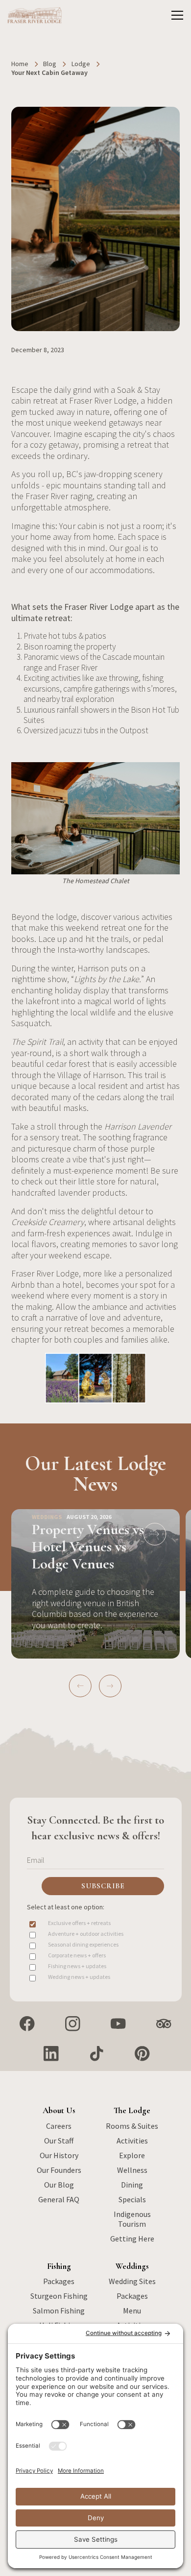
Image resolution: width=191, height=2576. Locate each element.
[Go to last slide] (80, 1686)
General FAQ (59, 2199)
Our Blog (59, 2185)
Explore (132, 2155)
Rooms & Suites (132, 2126)
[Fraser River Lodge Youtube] (118, 2024)
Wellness (132, 2170)
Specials (132, 2199)
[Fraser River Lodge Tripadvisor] (164, 2024)
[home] (35, 15)
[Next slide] (110, 1686)
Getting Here (132, 2239)
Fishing (59, 2266)
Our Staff (59, 2141)
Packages (59, 2281)
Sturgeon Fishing (59, 2296)
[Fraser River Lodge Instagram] (73, 2024)
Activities (132, 2141)
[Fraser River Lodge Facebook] (27, 2024)
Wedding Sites (132, 2281)
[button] (175, 15)
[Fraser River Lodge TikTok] (97, 2054)
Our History (59, 2155)
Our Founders (59, 2170)
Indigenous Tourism (132, 2219)
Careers (59, 2126)
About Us (59, 2110)
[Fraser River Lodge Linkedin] (51, 2054)
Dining (132, 2185)
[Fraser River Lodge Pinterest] (142, 2054)
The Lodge (132, 2110)
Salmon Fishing (59, 2311)
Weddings (132, 2266)
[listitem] (95, 1585)
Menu (132, 2311)
